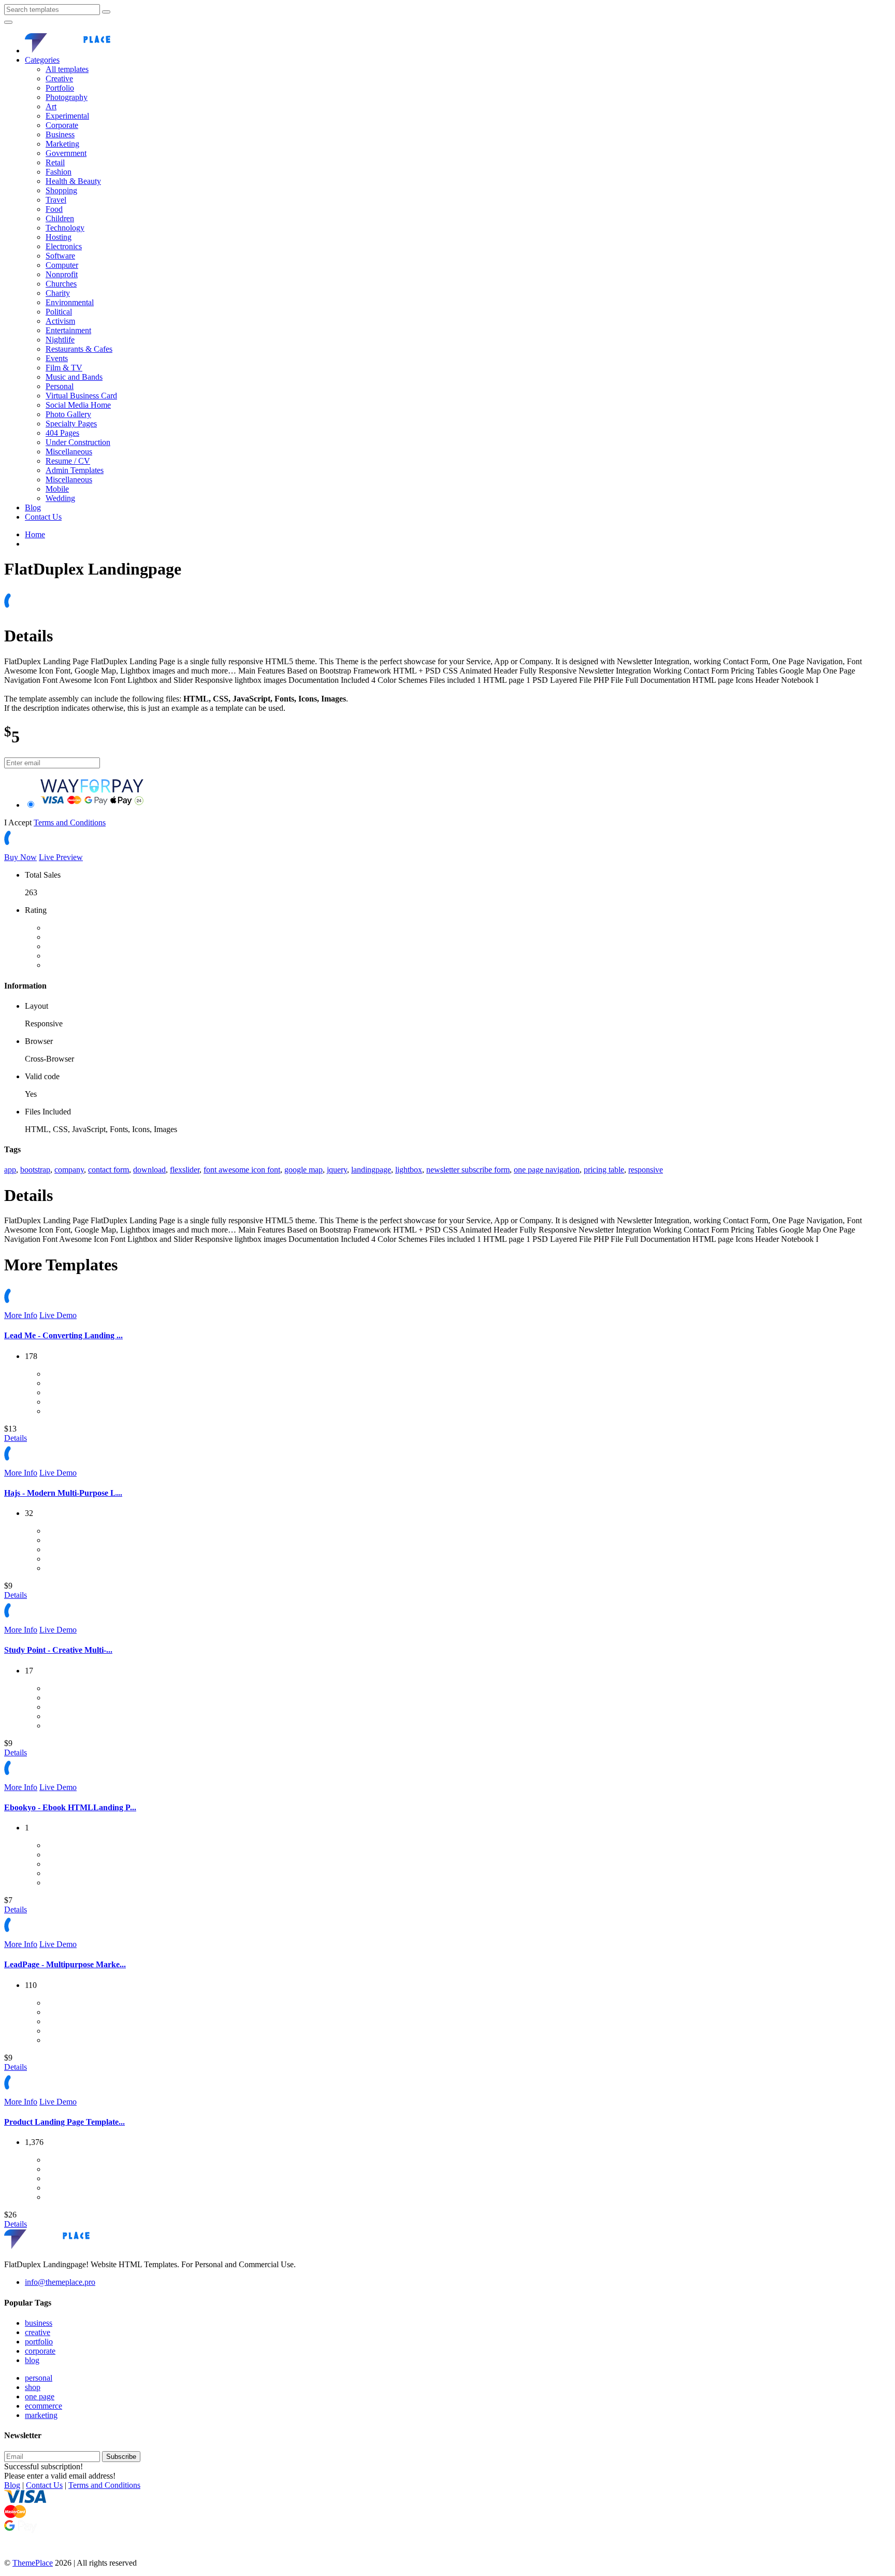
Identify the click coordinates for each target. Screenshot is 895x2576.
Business (60, 134)
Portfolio (60, 88)
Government (66, 153)
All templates (67, 69)
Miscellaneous (69, 452)
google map (304, 1170)
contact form (109, 1170)
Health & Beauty (73, 181)
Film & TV (64, 368)
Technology (65, 228)
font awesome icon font (242, 1170)
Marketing (62, 144)
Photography (67, 97)
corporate (40, 2351)
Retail (55, 162)
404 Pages (62, 433)
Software (60, 256)
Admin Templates (75, 470)
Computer (62, 265)
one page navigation (547, 1170)
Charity (58, 293)
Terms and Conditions (70, 822)
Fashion (59, 172)
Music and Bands (74, 377)
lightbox (409, 1170)
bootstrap (35, 1170)
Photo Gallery (68, 414)
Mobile (57, 489)
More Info (21, 1315)
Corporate (62, 125)
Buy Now (20, 857)
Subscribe (121, 2457)
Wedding (60, 498)
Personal (60, 386)
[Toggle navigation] (8, 22)
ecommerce (44, 2406)
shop (33, 2387)
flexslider (185, 1170)
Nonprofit (62, 274)
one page (40, 2396)
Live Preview (61, 857)
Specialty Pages (71, 424)
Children (60, 218)
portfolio (39, 2342)
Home (35, 534)
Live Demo (58, 1315)
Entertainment (68, 330)
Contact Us (43, 517)
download (149, 1170)
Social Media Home (78, 405)
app (10, 1170)
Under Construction (78, 442)
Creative (59, 78)
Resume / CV (68, 461)
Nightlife (60, 340)
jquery (337, 1170)
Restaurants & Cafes (79, 349)
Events (57, 358)
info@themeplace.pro (60, 2282)
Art (51, 106)
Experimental (67, 116)
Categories (42, 60)
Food (54, 209)
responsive (646, 1170)
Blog (33, 507)
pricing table (604, 1170)
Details (16, 1438)
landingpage (371, 1170)
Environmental (70, 302)
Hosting (59, 237)
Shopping (61, 190)
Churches (61, 284)
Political (59, 312)
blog (32, 2360)
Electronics (64, 246)
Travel (56, 200)
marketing (41, 2415)
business (39, 2323)
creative (38, 2332)
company (69, 1170)
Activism (60, 321)
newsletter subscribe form (468, 1170)
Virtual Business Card (81, 396)
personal (39, 2378)
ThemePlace (33, 2563)
